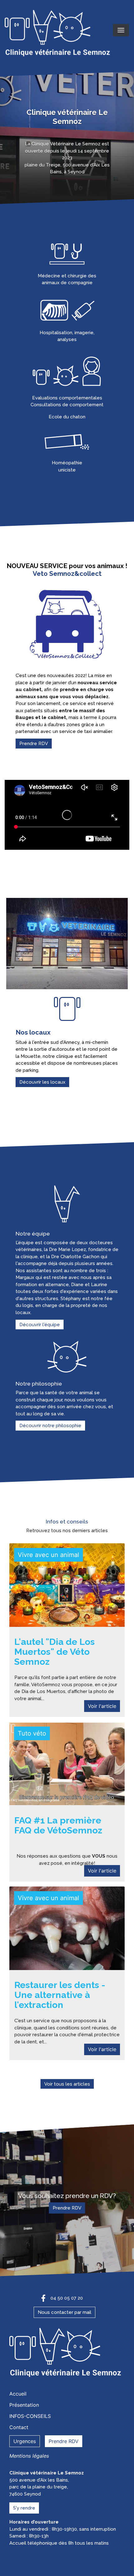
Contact (19, 2427)
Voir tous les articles (67, 2084)
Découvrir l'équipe (40, 1324)
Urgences (25, 2441)
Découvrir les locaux (42, 1082)
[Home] (59, 34)
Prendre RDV (34, 744)
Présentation (24, 2405)
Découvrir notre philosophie (50, 1426)
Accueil (18, 2394)
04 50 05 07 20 (67, 2298)
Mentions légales (29, 2456)
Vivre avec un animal (48, 1555)
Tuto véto (32, 1733)
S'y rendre (24, 2508)
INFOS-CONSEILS (30, 2416)
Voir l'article (102, 1706)
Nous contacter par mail (65, 2312)
